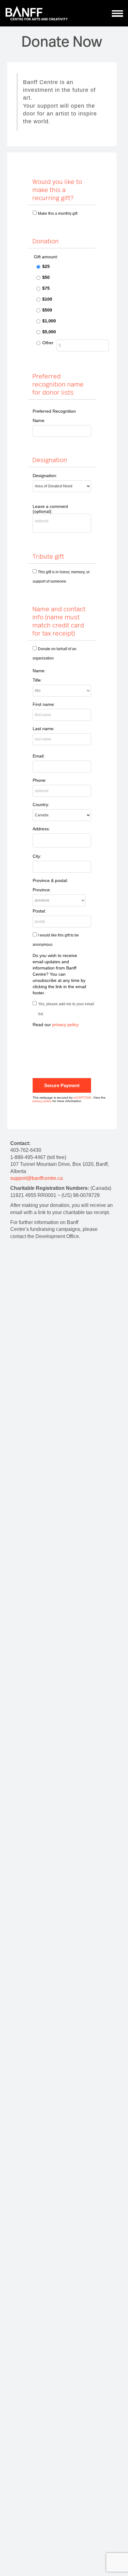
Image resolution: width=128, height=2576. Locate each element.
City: (37, 856)
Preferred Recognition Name (54, 416)
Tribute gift (48, 556)
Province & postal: (50, 880)
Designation (50, 460)
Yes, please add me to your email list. (66, 1009)
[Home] (37, 13)
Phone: (40, 780)
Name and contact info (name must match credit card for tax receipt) (59, 621)
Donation (46, 241)
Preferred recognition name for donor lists (58, 384)
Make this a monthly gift (58, 213)
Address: (41, 829)
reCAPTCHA (82, 1098)
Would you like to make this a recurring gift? (57, 190)
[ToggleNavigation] (118, 13)
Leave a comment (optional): (50, 509)
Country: (41, 805)
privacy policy (65, 1025)
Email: (39, 756)
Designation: (45, 476)
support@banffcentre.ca (37, 1178)
